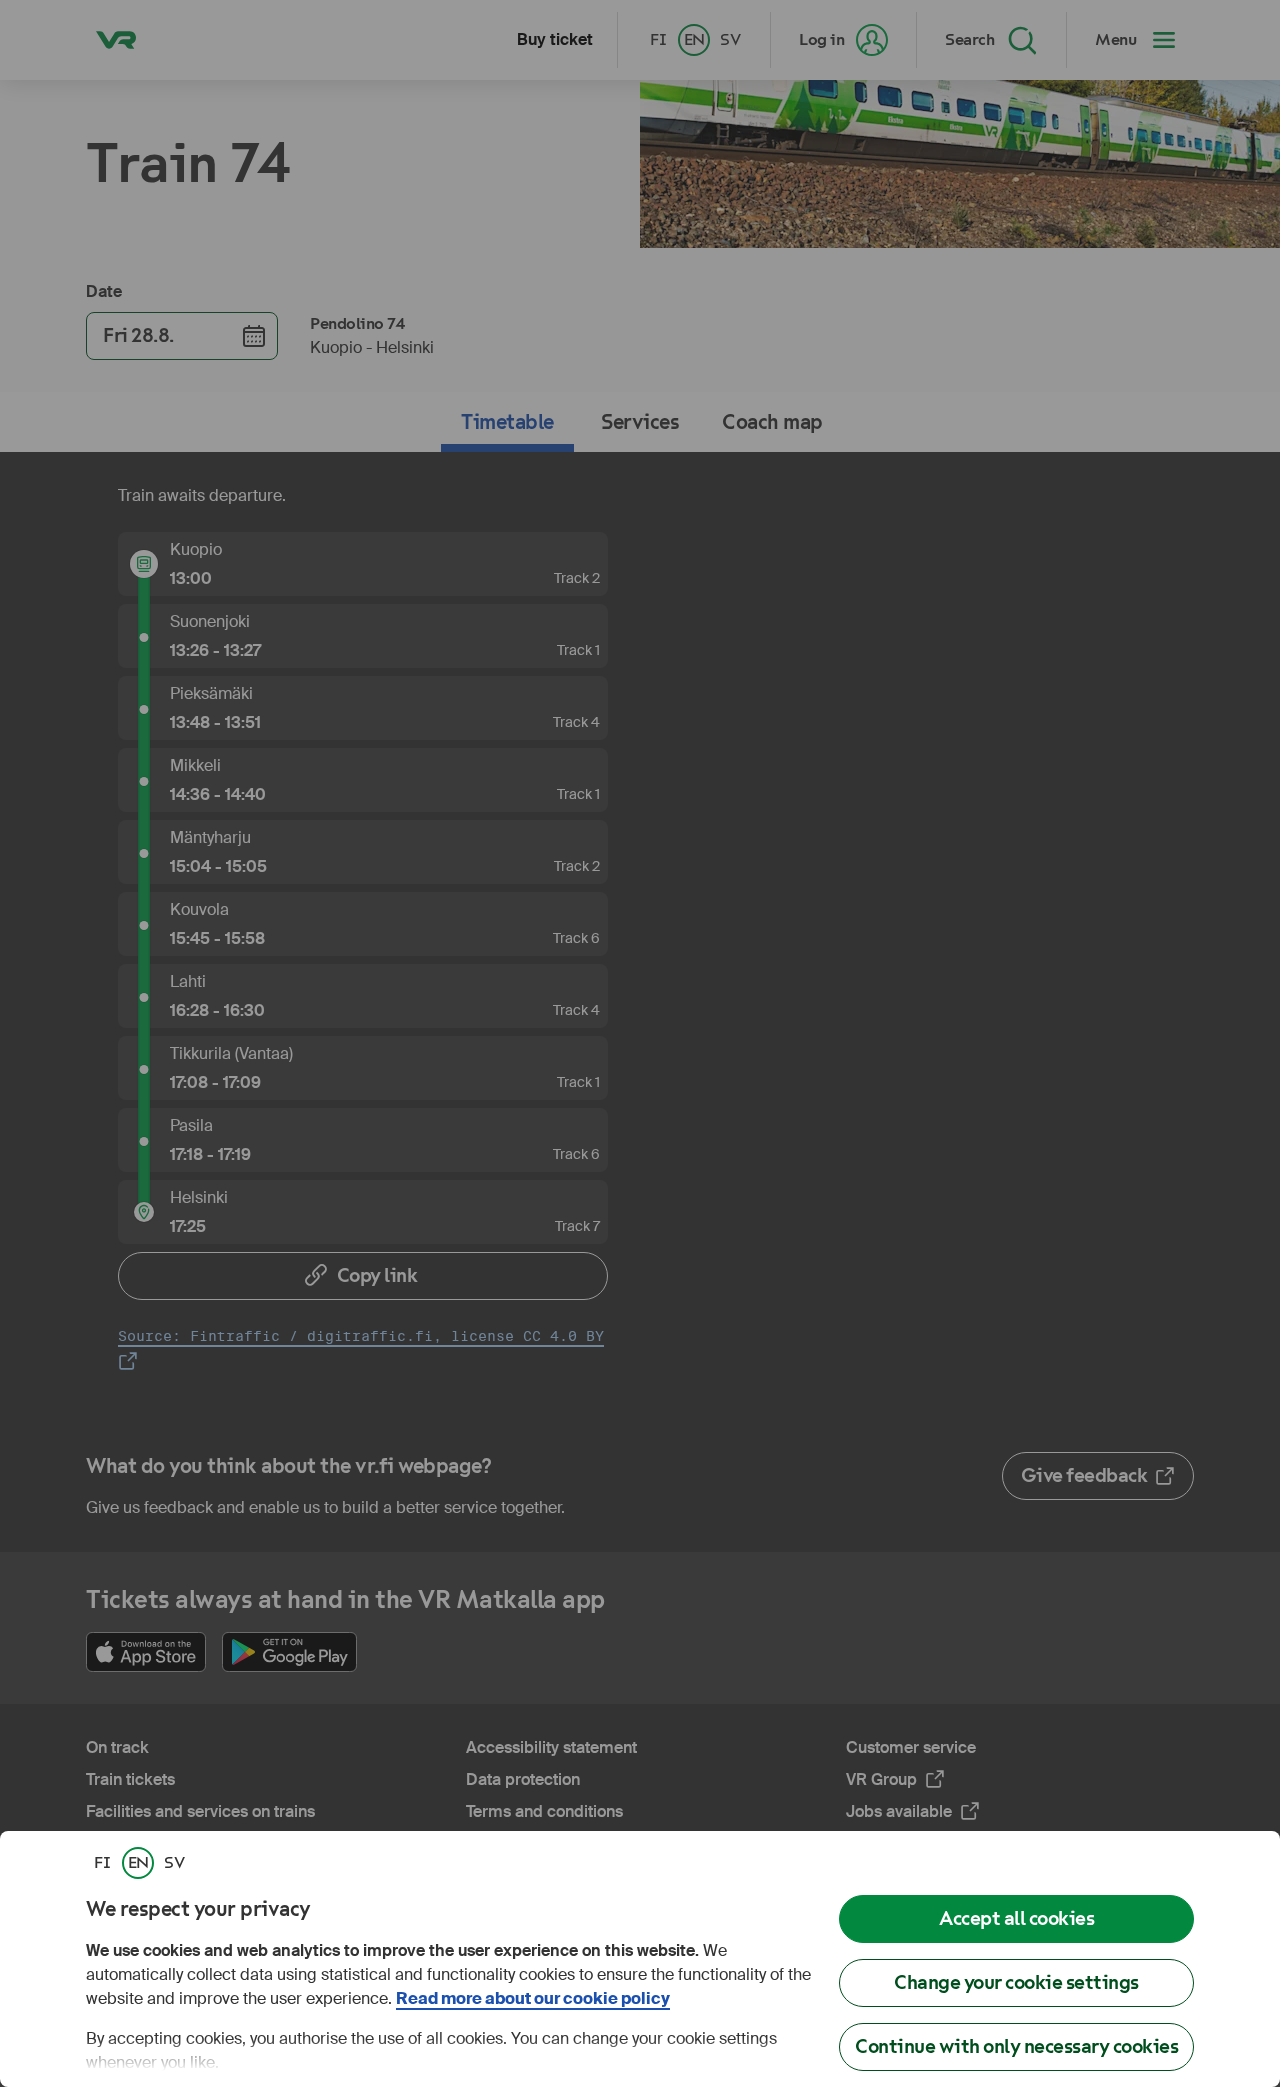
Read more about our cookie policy (533, 1998)
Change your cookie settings (1016, 1982)
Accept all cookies (1016, 1918)
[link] (102, 1863)
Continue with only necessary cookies (1016, 2046)
